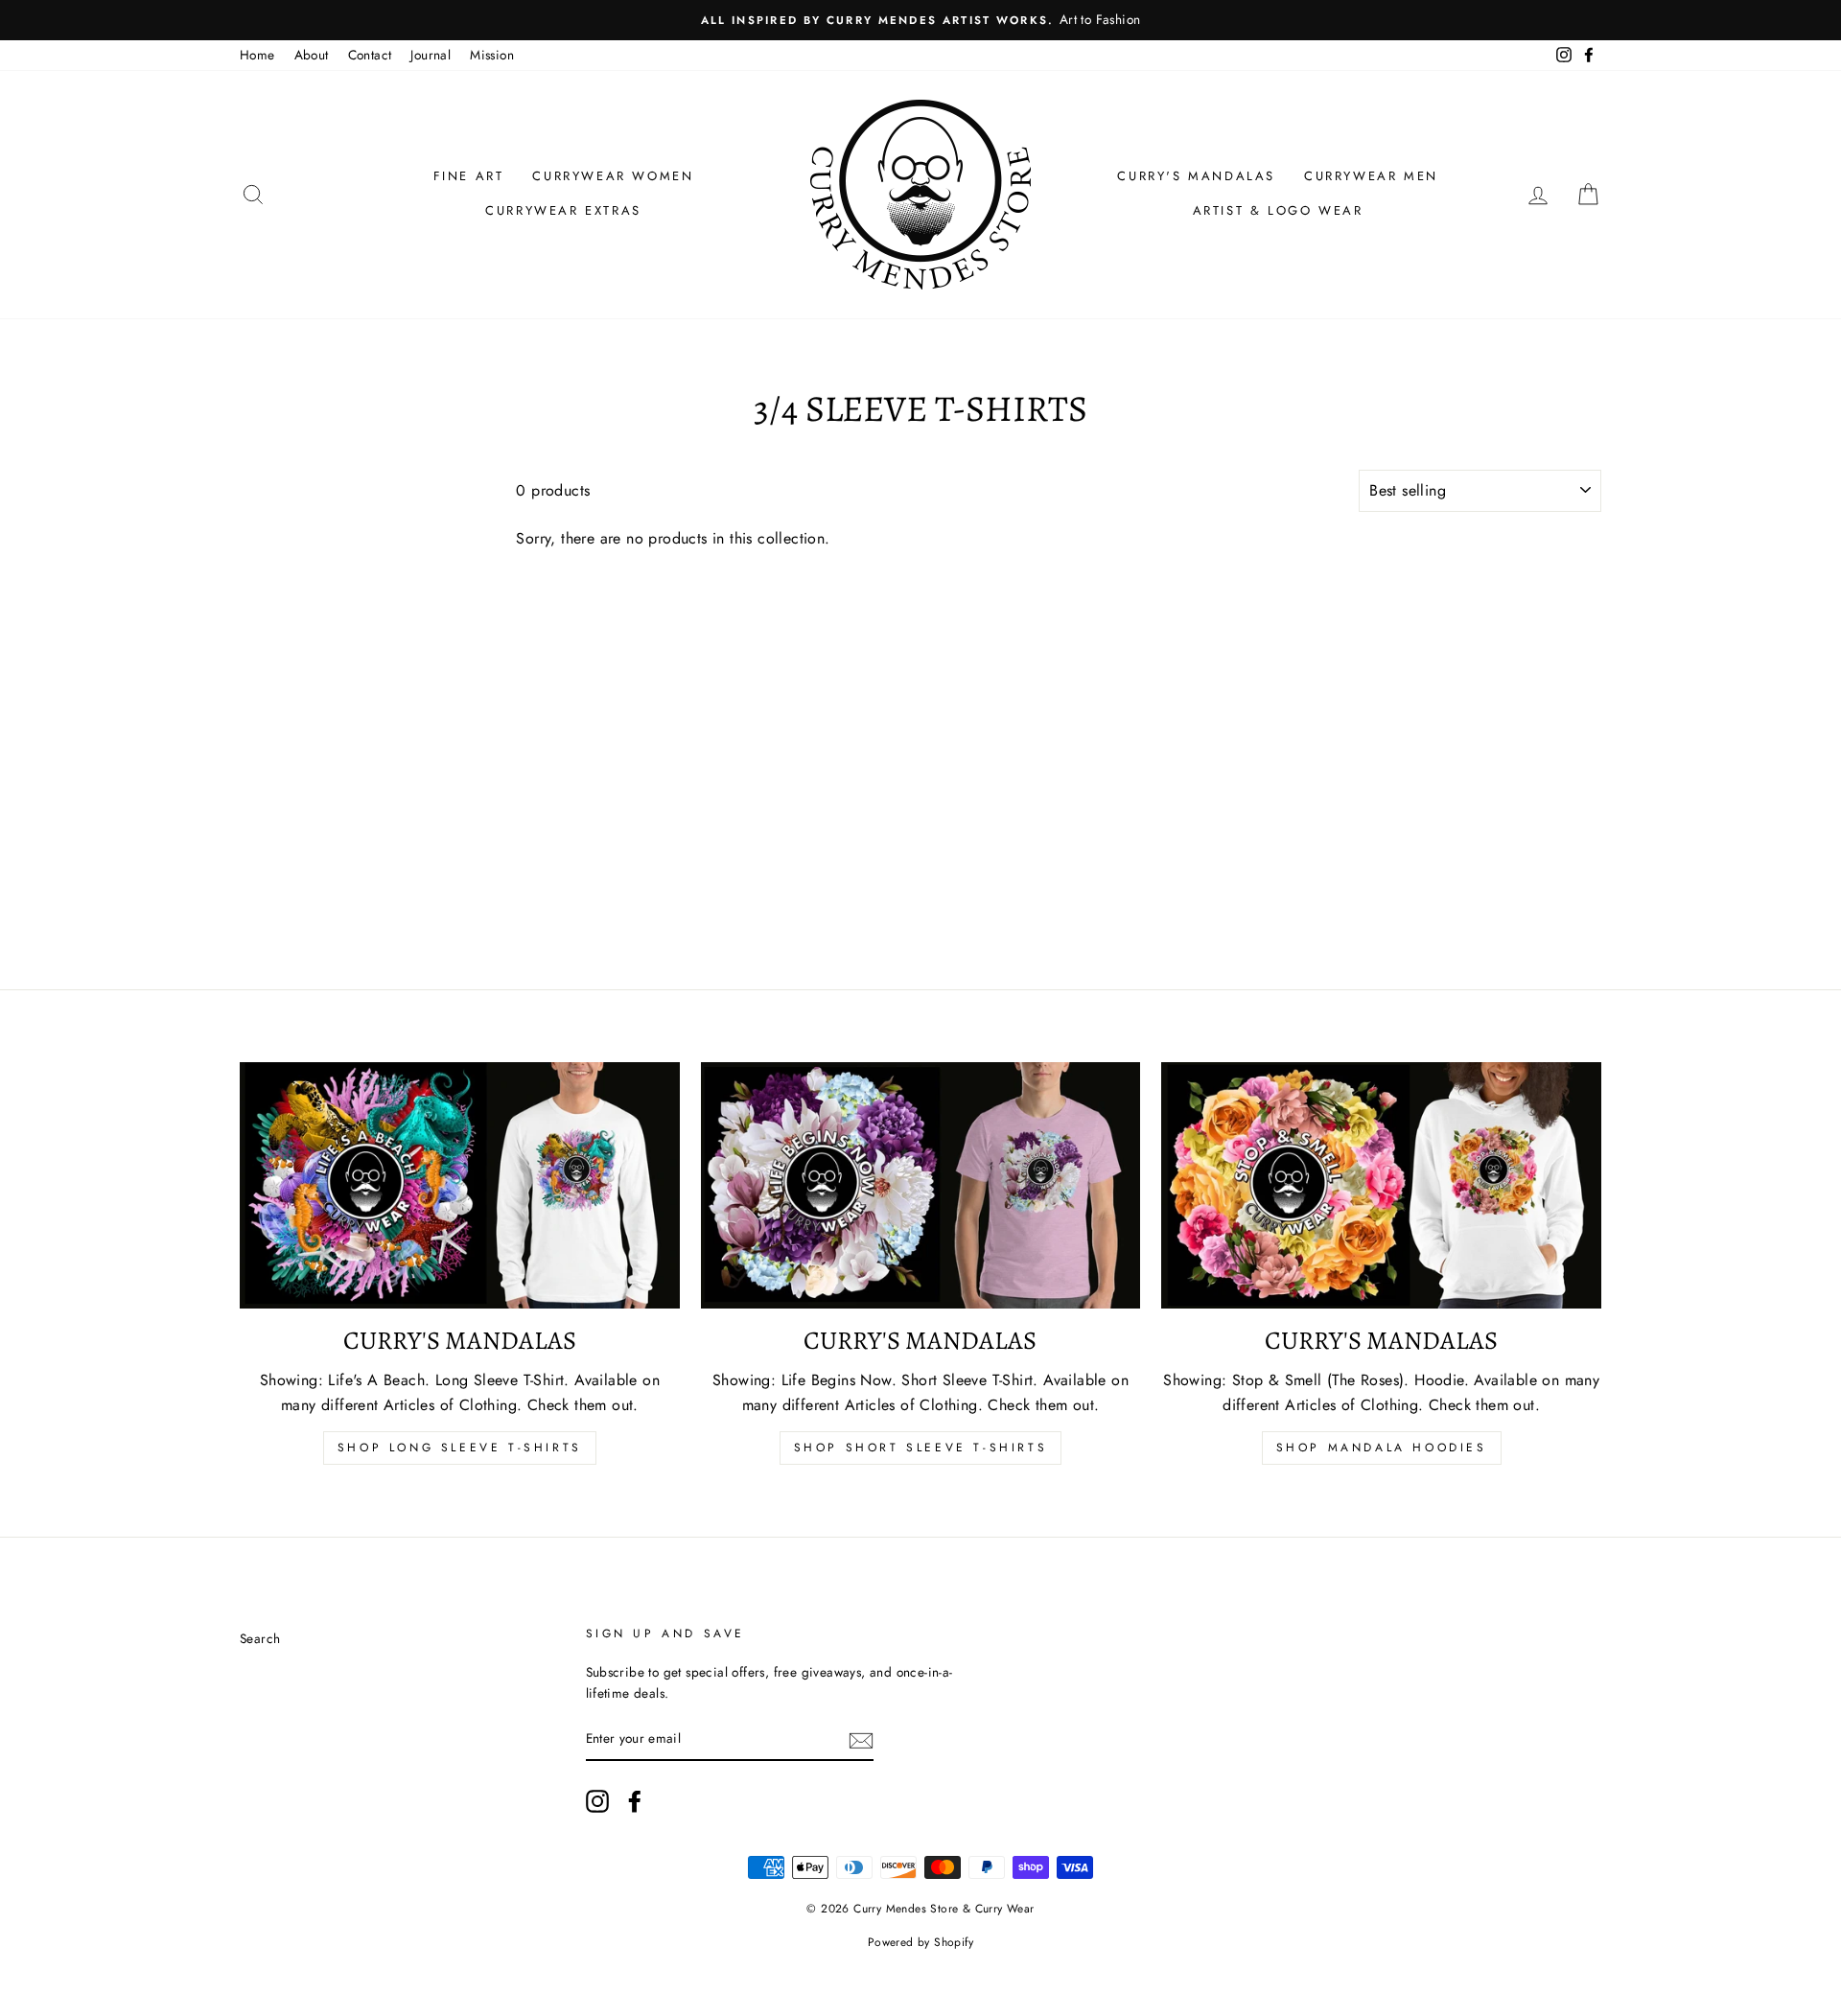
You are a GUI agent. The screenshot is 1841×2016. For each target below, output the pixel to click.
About (312, 55)
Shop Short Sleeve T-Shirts (921, 1448)
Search (260, 1638)
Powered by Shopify (920, 1942)
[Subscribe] (861, 1740)
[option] (920, 20)
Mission (492, 55)
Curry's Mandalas (1196, 176)
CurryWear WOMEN (613, 176)
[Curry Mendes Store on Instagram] (597, 1801)
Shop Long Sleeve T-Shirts (460, 1448)
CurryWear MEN (1371, 176)
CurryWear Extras (563, 210)
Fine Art (469, 176)
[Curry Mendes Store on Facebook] (635, 1801)
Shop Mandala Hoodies (1382, 1448)
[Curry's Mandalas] (460, 1186)
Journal (431, 55)
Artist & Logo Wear (1278, 210)
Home (257, 55)
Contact (370, 55)
